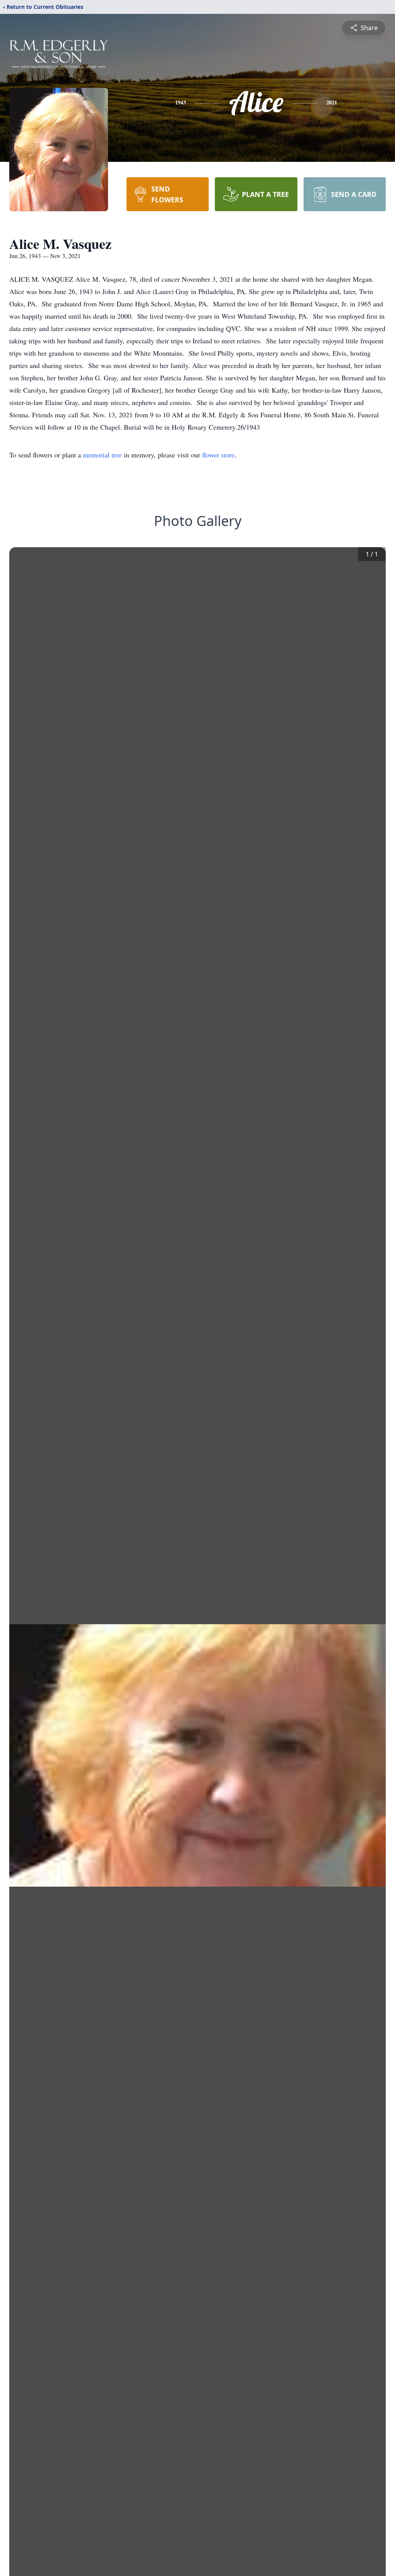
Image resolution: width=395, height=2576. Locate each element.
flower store (218, 455)
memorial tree (102, 455)
